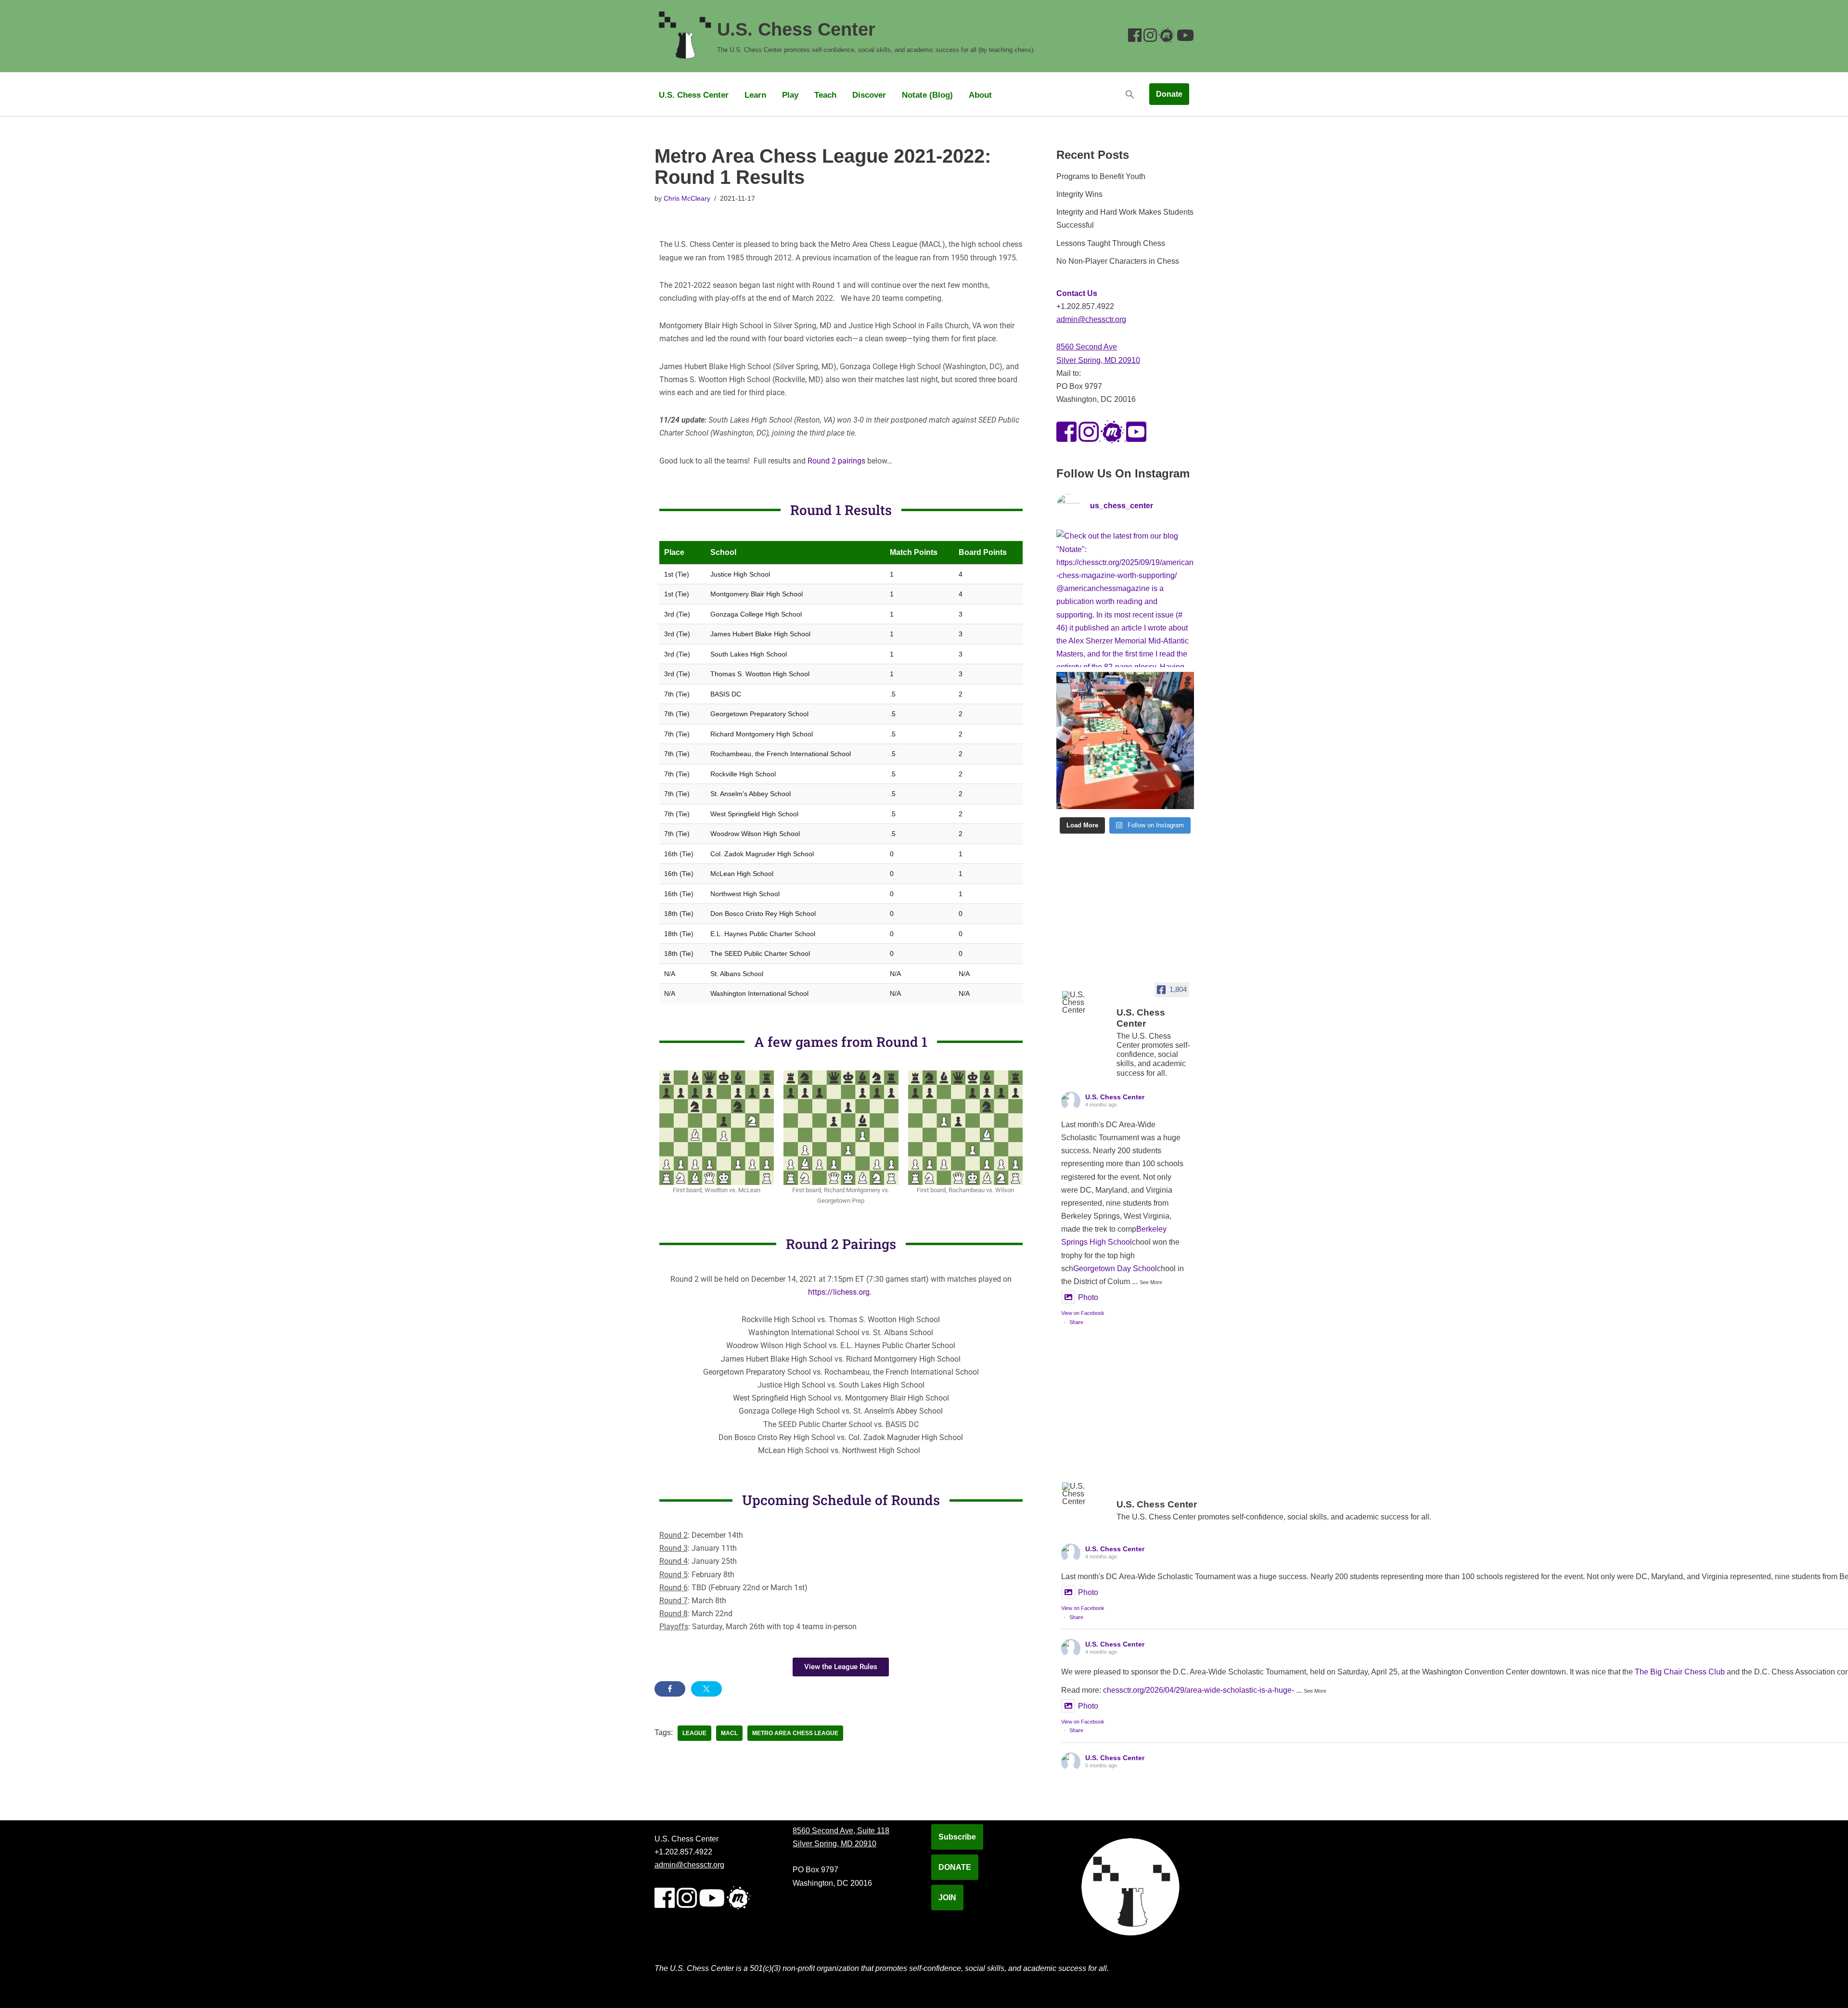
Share (1076, 1322)
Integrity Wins (1079, 194)
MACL (729, 1733)
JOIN (947, 1898)
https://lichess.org (839, 1292)
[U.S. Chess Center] (1085, 1003)
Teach (825, 95)
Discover (869, 95)
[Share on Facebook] (670, 1689)
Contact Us (1077, 293)
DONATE (955, 1867)
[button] (1130, 94)
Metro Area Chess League (795, 1733)
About (980, 95)
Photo (1088, 1297)
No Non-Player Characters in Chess (1118, 261)
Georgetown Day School (1115, 1268)
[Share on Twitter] (706, 1689)
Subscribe (957, 1837)
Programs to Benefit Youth (1101, 176)
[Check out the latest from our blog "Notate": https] (1125, 598)
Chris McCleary (687, 198)
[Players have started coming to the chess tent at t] (1125, 740)
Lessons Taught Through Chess (1111, 243)
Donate (1169, 94)
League (694, 1733)
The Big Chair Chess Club (1680, 1672)
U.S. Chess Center (694, 95)
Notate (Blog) (927, 95)
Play (790, 95)
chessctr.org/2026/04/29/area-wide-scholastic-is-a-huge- (1199, 1690)
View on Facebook (1083, 1313)
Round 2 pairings (836, 461)
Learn (755, 95)
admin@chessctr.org (1091, 319)
